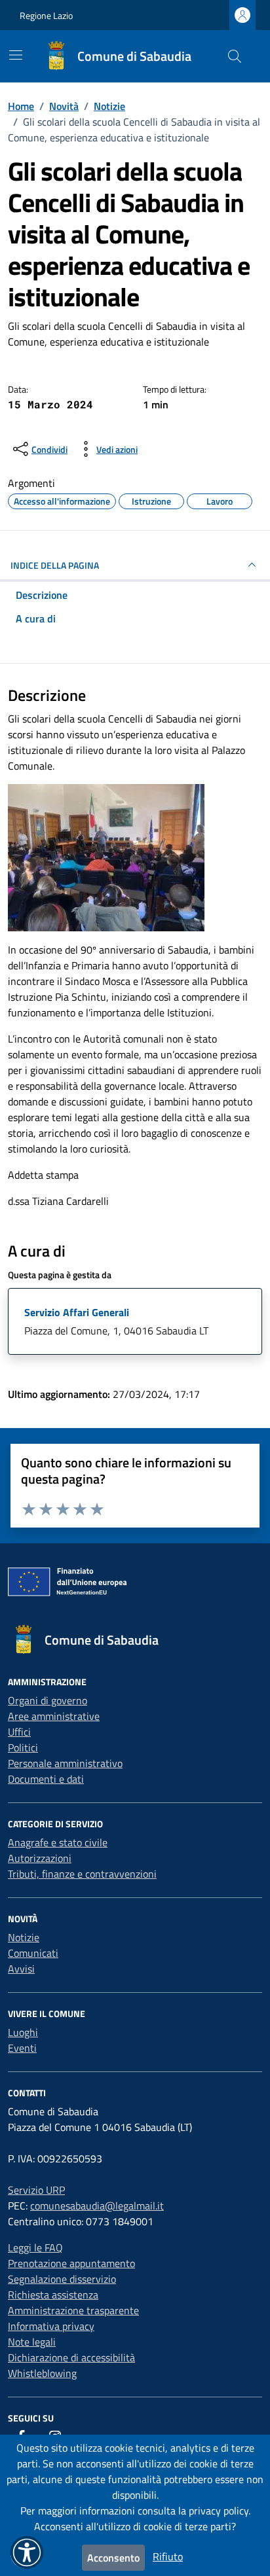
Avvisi (21, 1969)
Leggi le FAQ (35, 2247)
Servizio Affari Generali (77, 1312)
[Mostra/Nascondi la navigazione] (16, 55)
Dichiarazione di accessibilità (71, 2357)
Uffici (19, 1732)
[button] (27, 2552)
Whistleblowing (42, 2373)
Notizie (24, 1937)
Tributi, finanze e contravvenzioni (82, 1874)
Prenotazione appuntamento (71, 2263)
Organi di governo (48, 1700)
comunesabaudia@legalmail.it (97, 2206)
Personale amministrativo (65, 1763)
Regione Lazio (46, 15)
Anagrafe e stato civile (58, 1842)
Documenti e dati (46, 1779)
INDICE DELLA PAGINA (55, 565)
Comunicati (33, 1953)
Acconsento (113, 2558)
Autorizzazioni (40, 1858)
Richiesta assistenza (53, 2295)
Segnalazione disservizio (62, 2279)
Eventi (22, 2048)
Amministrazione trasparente (73, 2310)
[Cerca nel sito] (235, 56)
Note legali (32, 2342)
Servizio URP (36, 2190)
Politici (23, 1747)
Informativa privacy (51, 2326)
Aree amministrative (54, 1716)
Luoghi (23, 2032)
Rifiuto (168, 2556)
